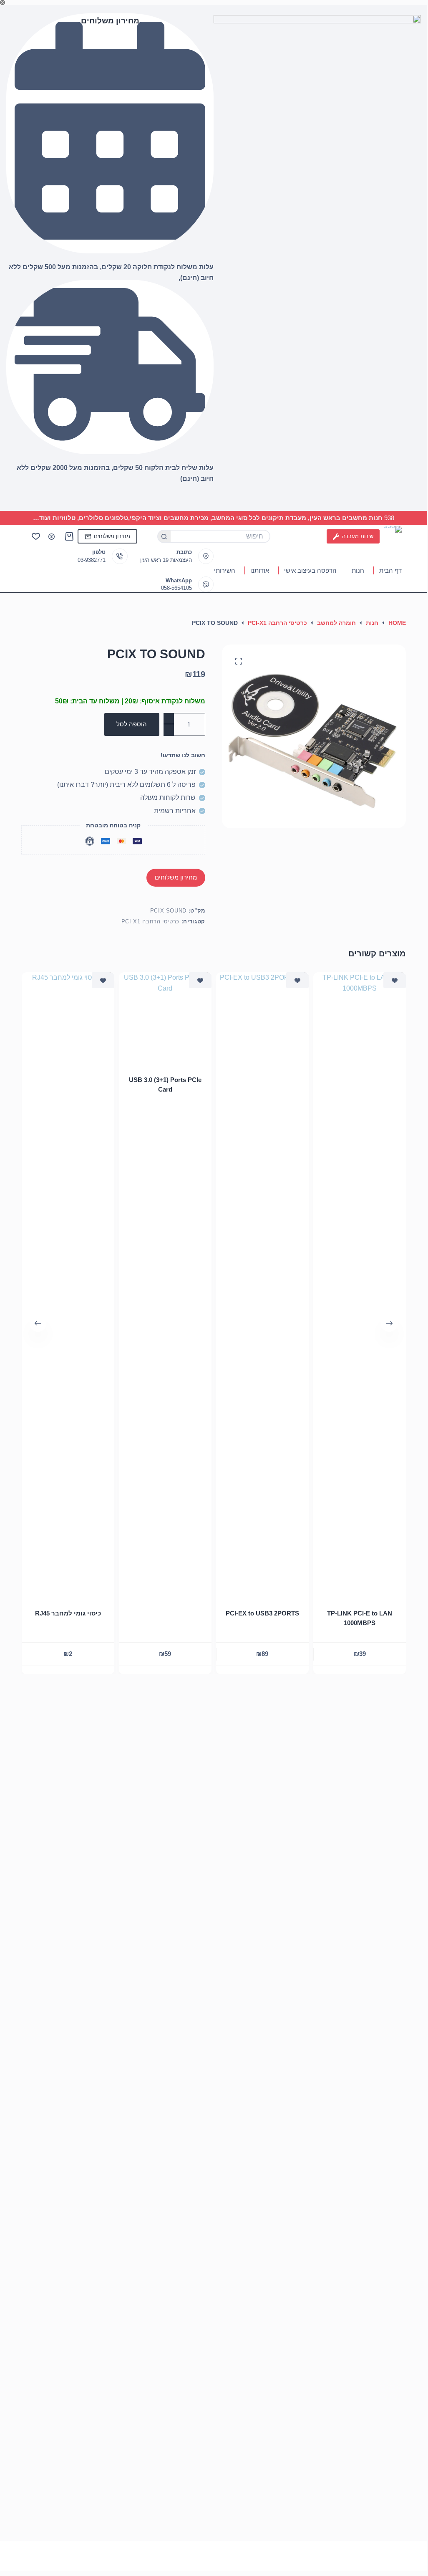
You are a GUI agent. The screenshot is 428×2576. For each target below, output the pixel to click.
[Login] (52, 537)
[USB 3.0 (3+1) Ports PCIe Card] (165, 1019)
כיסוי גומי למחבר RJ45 (68, 1613)
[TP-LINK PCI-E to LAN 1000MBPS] (360, 1285)
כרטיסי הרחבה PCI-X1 (150, 921)
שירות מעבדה (358, 536)
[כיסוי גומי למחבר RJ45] (68, 1285)
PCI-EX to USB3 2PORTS (262, 1613)
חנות (358, 570)
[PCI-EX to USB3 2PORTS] (262, 1285)
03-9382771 (92, 560)
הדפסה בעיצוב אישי (310, 570)
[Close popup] (3, 3)
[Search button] (164, 536)
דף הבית (390, 570)
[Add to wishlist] (395, 980)
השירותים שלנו (216, 570)
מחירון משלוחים (112, 536)
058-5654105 (176, 588)
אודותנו (260, 570)
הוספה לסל (132, 724)
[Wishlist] (36, 536)
